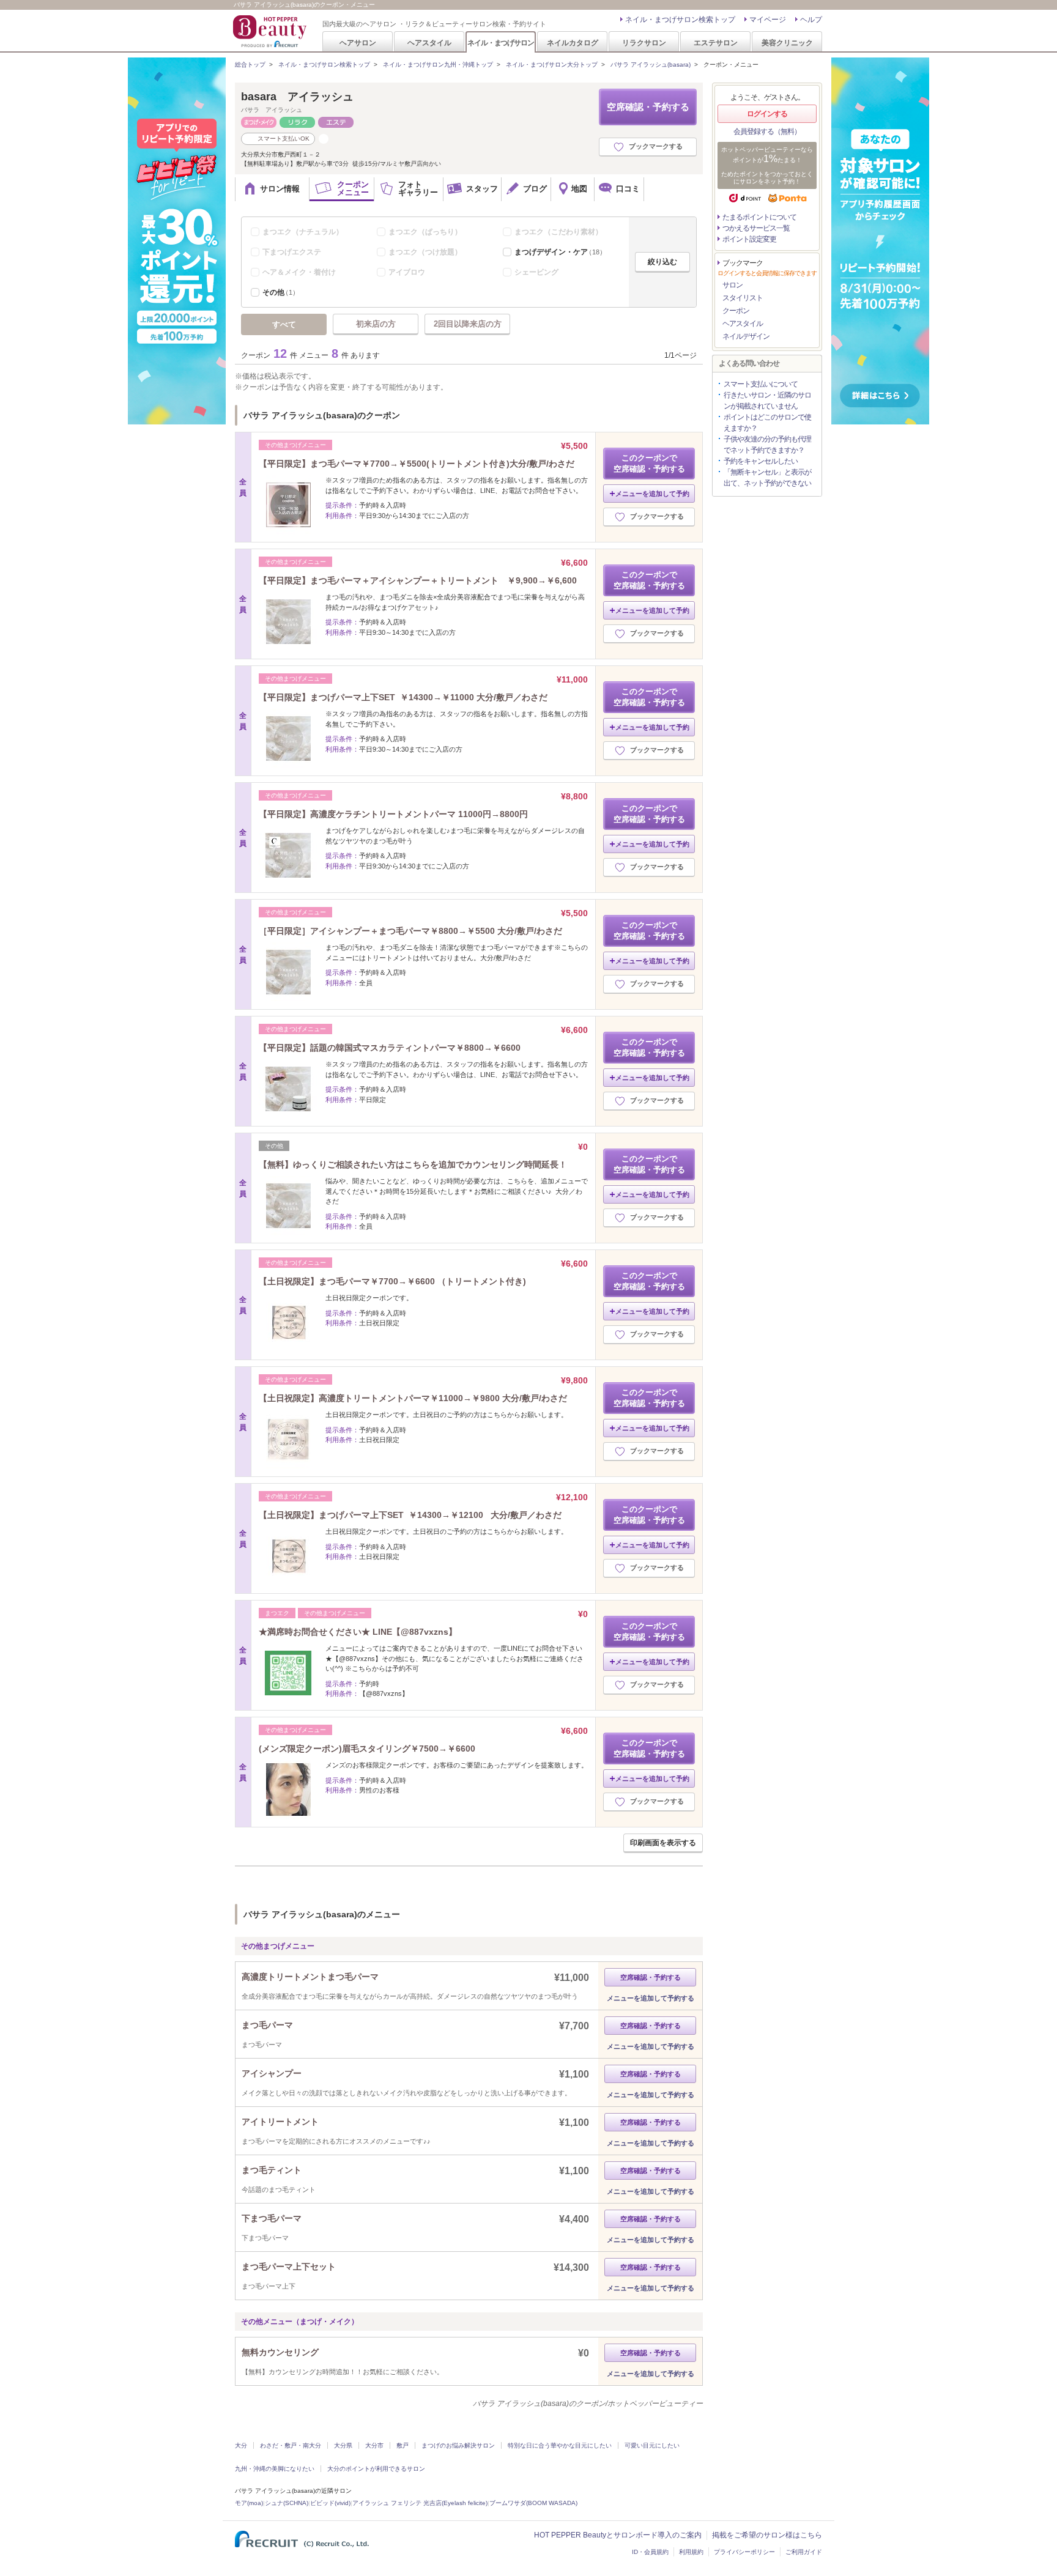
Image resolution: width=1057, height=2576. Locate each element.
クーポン (736, 311)
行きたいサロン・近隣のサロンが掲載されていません (767, 401)
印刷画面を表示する (663, 1843)
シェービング (536, 272)
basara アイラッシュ (297, 97)
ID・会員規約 (650, 2552)
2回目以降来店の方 (468, 324)
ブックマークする (656, 146)
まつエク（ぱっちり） (425, 232)
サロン (732, 285)
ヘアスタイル (429, 43)
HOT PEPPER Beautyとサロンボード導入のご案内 (618, 2535)
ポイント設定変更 (749, 239)
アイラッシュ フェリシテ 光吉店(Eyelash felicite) (420, 2503)
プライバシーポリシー (744, 2552)
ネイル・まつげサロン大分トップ (552, 65)
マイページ (768, 20)
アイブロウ (407, 272)
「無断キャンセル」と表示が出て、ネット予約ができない (767, 478)
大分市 (374, 2445)
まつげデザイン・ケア (560, 252)
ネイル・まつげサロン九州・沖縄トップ (438, 65)
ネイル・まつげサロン (500, 43)
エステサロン (716, 43)
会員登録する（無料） (767, 131)
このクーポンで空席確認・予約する (649, 463)
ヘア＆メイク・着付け (299, 272)
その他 (281, 292)
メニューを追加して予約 (652, 494)
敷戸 (402, 2445)
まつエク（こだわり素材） (558, 232)
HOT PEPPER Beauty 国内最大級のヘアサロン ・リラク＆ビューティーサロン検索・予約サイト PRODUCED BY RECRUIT (271, 31)
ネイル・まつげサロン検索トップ (680, 20)
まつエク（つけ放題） (425, 252)
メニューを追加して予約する (651, 1998)
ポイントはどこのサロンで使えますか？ (767, 423)
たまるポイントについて (759, 217)
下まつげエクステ (292, 252)
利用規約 (691, 2552)
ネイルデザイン (746, 336)
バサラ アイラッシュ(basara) (651, 65)
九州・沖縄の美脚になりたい (275, 2469)
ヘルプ (811, 20)
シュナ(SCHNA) (287, 2503)
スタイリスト (743, 298)
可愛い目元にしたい (652, 2445)
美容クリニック (787, 43)
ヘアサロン (358, 43)
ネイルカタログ (573, 43)
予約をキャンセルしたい (761, 461)
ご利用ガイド (804, 2552)
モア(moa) (249, 2503)
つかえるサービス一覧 (756, 228)
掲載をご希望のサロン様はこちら (767, 2535)
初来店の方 (376, 324)
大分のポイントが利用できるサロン (376, 2469)
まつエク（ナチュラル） (303, 232)
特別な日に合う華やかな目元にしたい (560, 2445)
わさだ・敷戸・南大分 (291, 2445)
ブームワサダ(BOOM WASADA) (533, 2503)
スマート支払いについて (761, 384)
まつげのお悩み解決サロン (458, 2445)
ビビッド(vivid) (330, 2503)
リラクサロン (644, 43)
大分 (241, 2445)
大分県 (343, 2445)
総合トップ (250, 65)
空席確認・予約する (648, 107)
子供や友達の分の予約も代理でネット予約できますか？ (767, 445)
